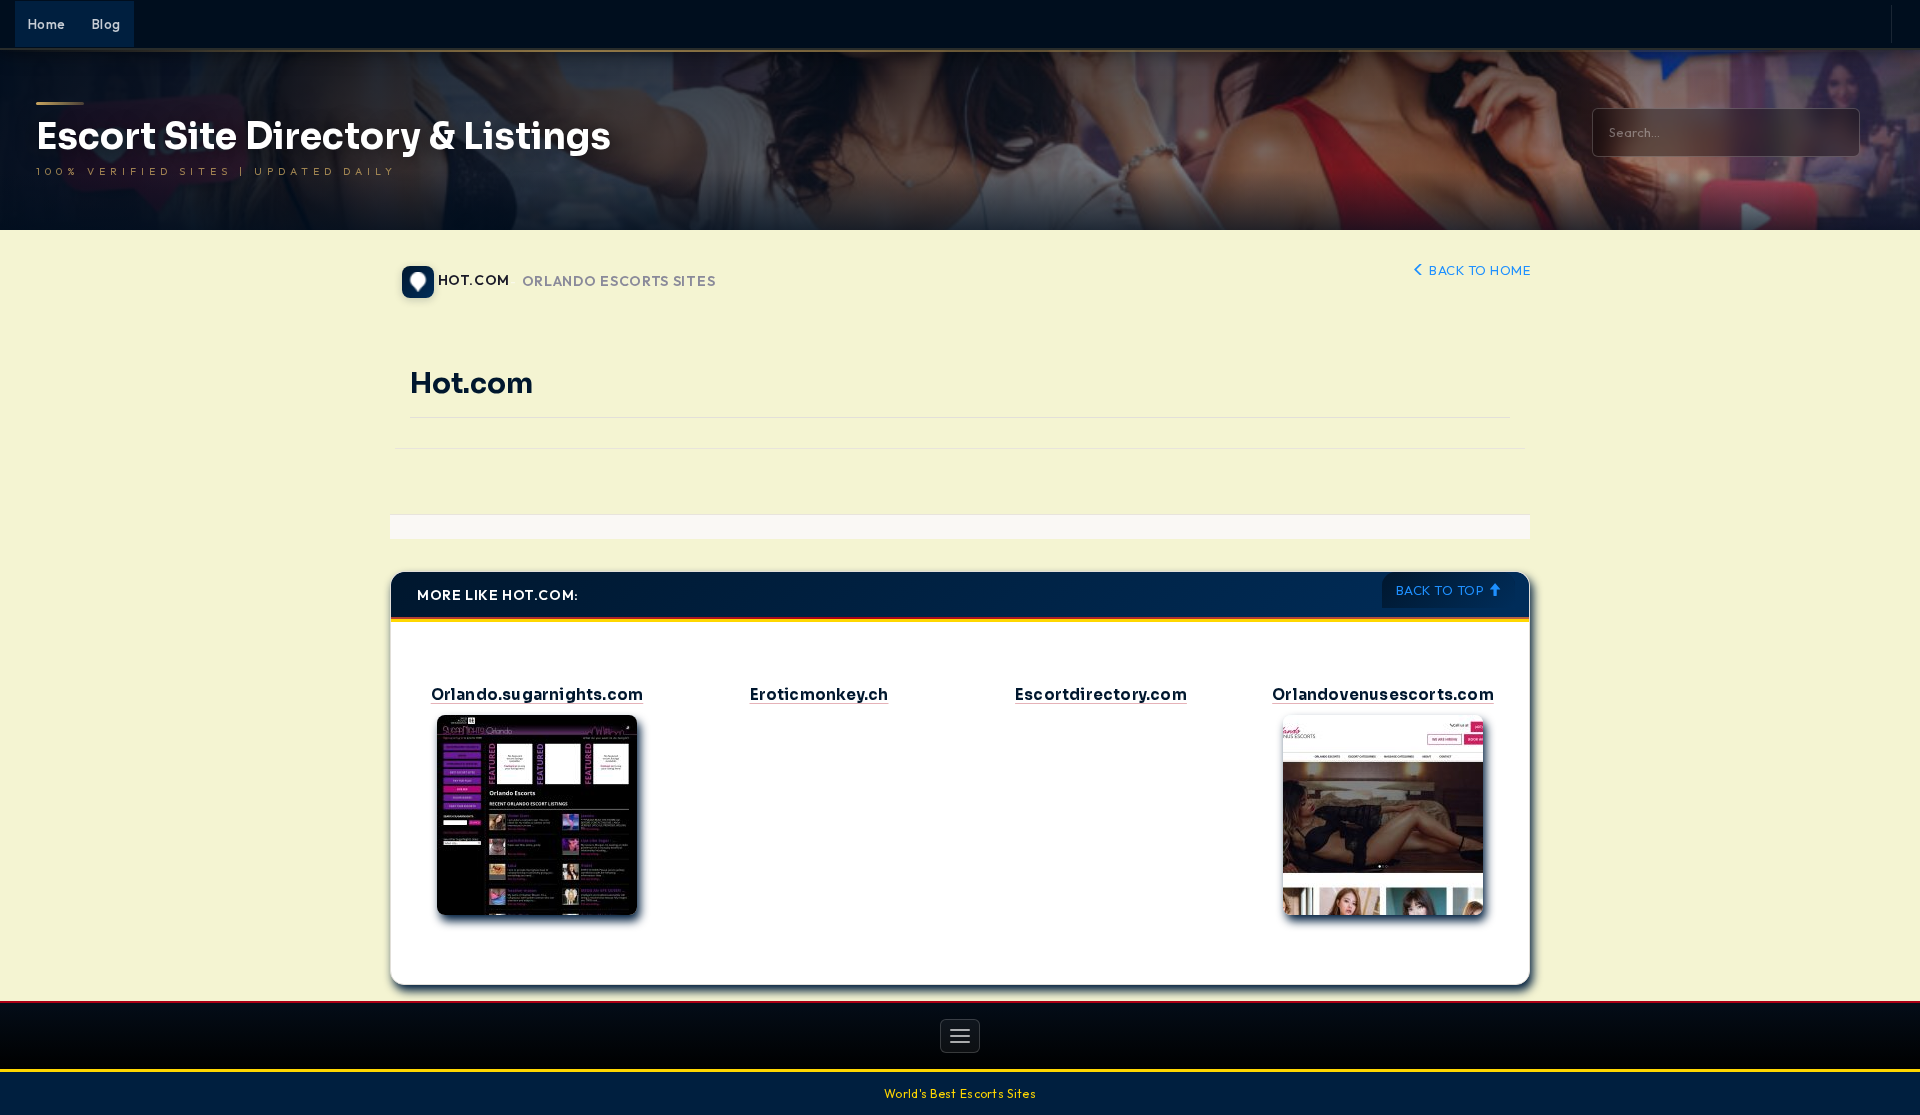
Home (47, 24)
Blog (106, 24)
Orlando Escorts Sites (619, 281)
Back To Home (1478, 270)
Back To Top (1442, 590)
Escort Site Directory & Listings (323, 137)
